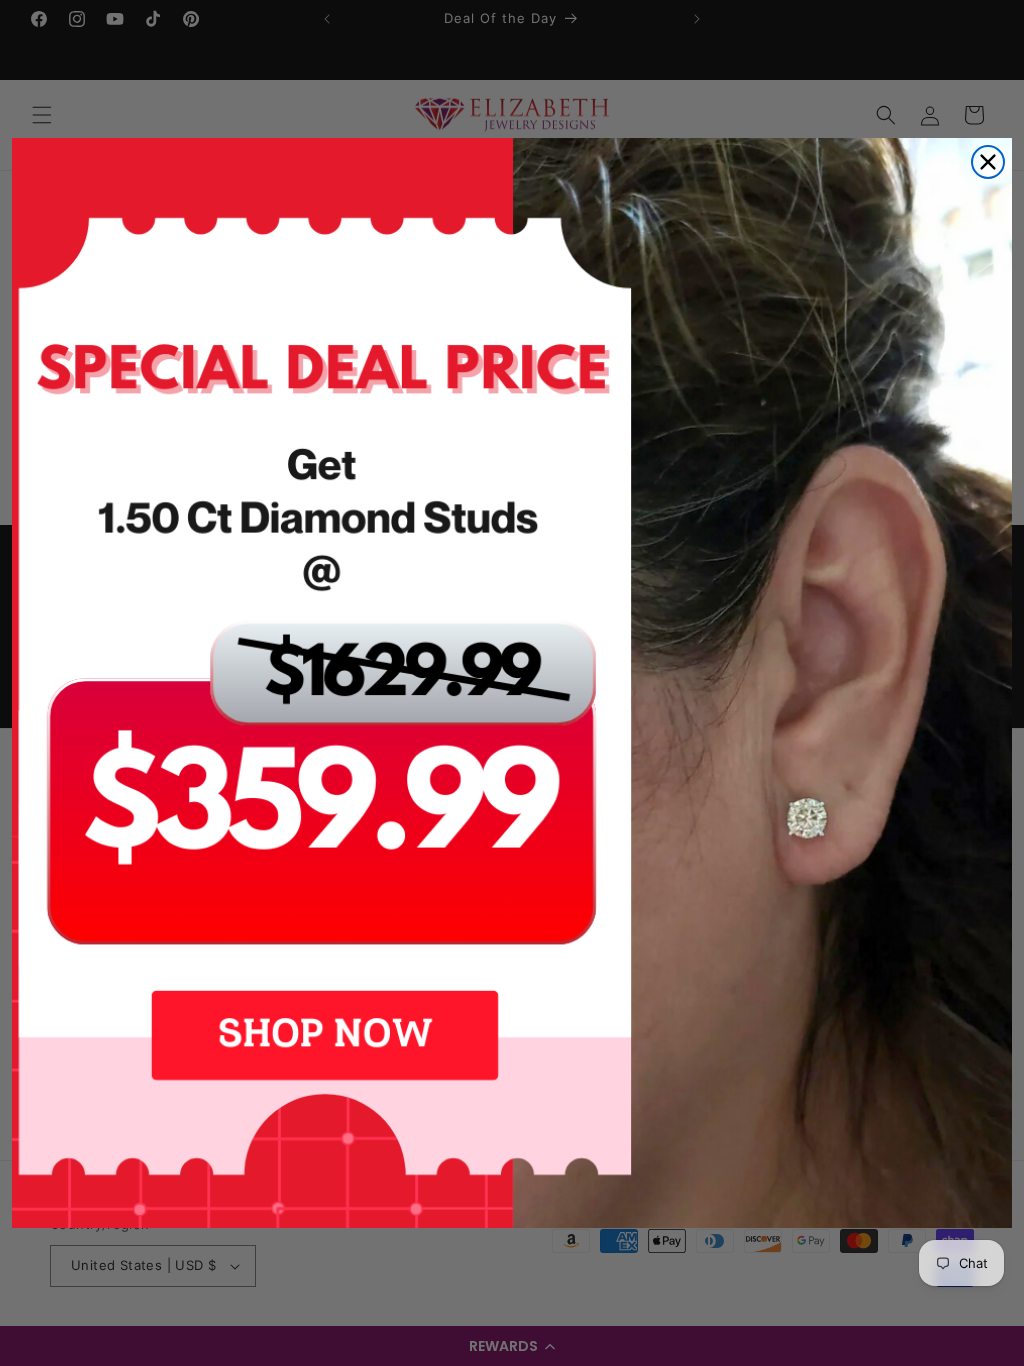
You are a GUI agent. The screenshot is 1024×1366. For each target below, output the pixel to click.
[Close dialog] (988, 162)
